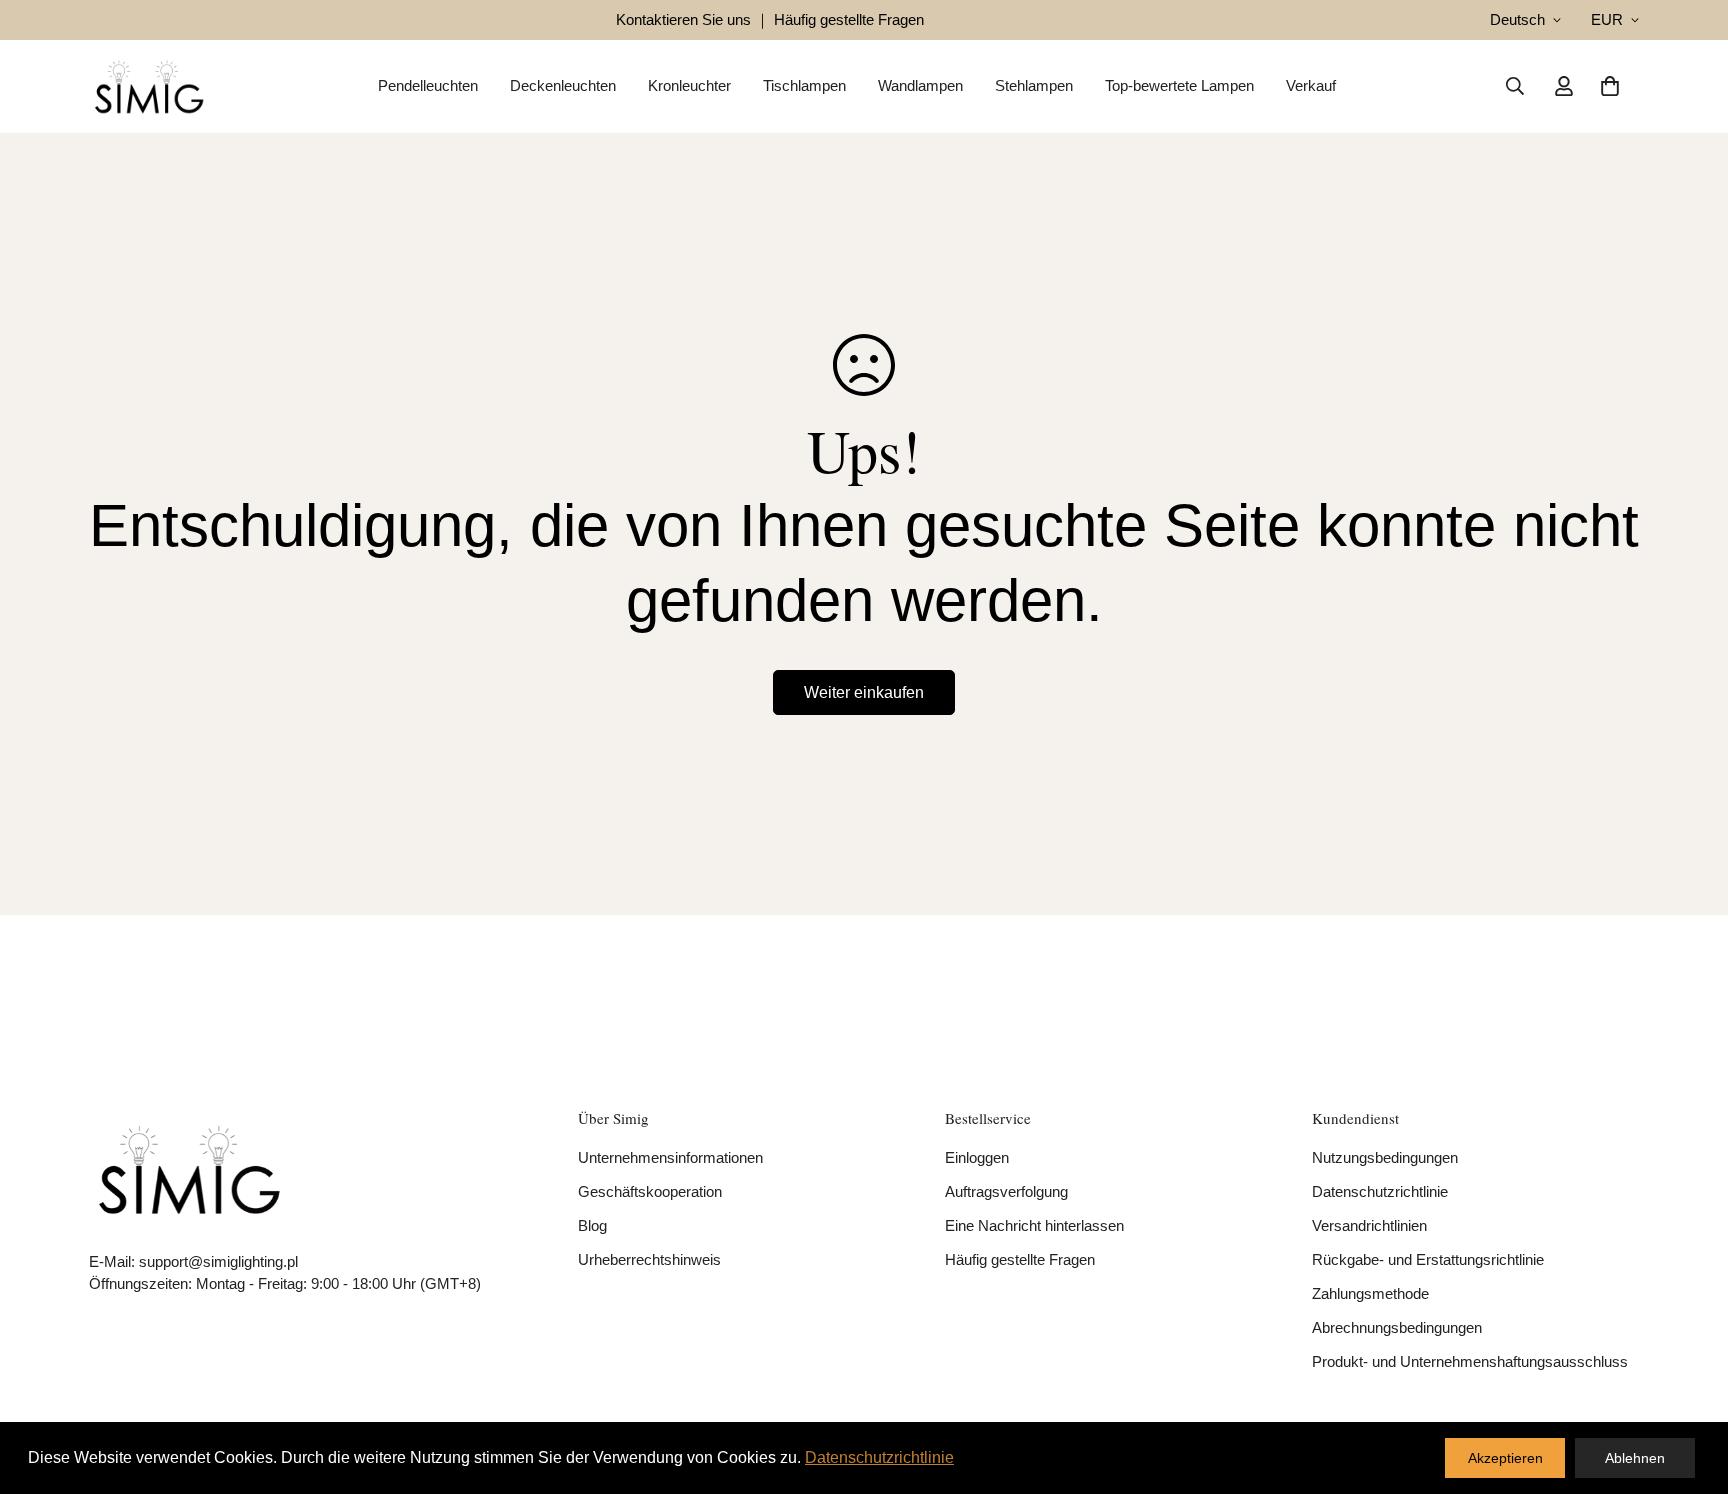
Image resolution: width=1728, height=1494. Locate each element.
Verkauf (1311, 85)
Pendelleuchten (428, 85)
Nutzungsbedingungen (1385, 1157)
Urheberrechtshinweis (649, 1259)
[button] (1610, 86)
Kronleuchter (689, 85)
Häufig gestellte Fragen (1020, 1259)
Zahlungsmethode (1370, 1293)
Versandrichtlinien (1369, 1225)
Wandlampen (920, 85)
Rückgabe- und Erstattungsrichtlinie (1428, 1259)
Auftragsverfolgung (1006, 1191)
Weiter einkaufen (864, 692)
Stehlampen (1034, 85)
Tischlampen (804, 85)
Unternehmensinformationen (670, 1157)
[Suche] (1515, 86)
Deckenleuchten (563, 85)
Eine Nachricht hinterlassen (1034, 1225)
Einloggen (977, 1157)
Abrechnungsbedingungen (1397, 1327)
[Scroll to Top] (1689, 1385)
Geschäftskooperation (650, 1191)
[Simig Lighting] (149, 86)
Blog (592, 1225)
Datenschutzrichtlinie (1380, 1191)
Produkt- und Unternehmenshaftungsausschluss (1470, 1361)
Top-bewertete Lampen (1179, 85)
